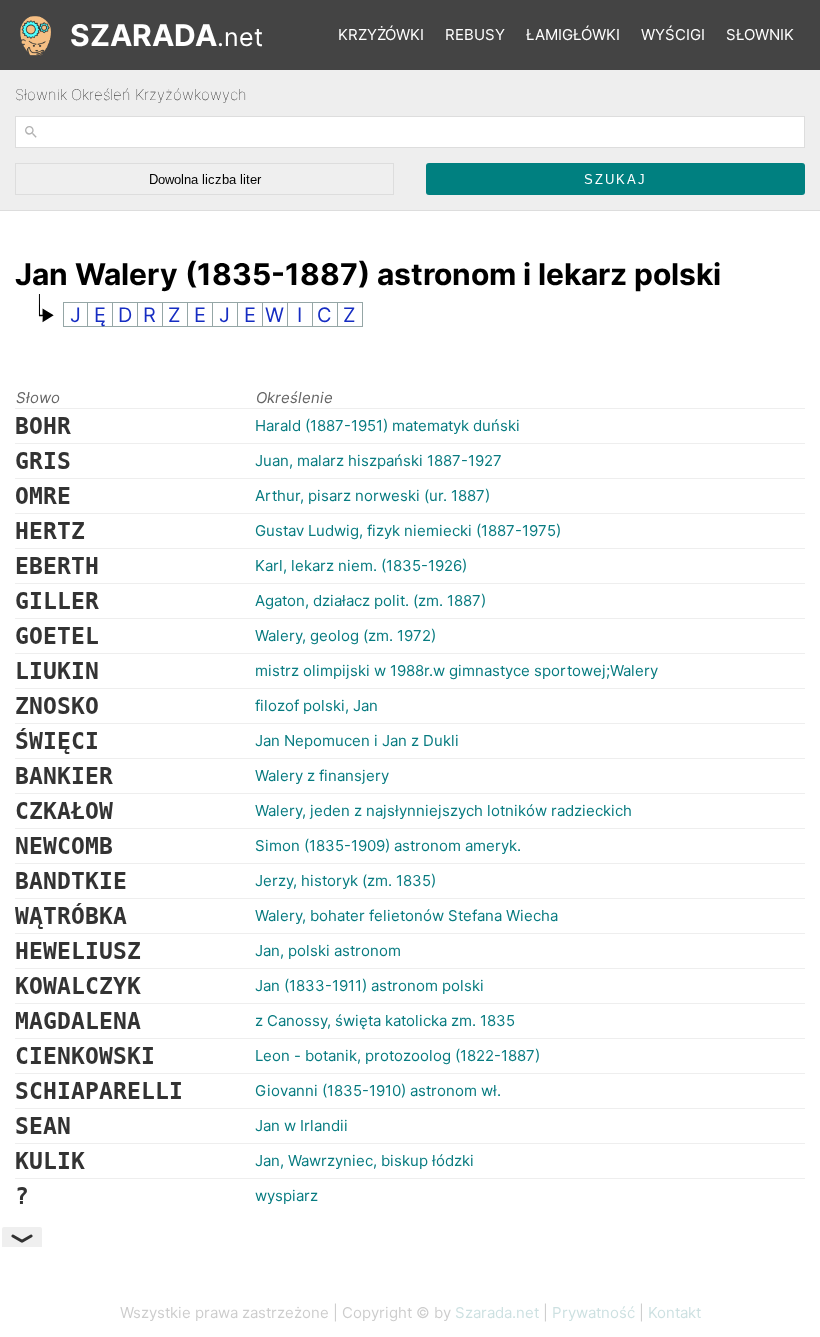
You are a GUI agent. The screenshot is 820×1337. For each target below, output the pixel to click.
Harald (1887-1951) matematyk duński (387, 425)
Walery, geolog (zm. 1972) (345, 635)
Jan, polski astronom (328, 950)
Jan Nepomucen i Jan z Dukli (357, 740)
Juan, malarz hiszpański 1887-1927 (378, 460)
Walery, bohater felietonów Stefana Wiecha (406, 915)
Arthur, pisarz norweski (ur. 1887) (372, 495)
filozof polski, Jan (316, 705)
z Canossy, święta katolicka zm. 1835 (385, 1020)
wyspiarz (286, 1195)
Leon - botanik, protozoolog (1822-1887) (397, 1055)
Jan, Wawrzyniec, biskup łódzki (364, 1160)
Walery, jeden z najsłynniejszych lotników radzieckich (443, 810)
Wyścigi (673, 34)
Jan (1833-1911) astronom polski (369, 985)
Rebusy (475, 34)
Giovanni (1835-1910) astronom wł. (378, 1090)
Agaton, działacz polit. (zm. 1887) (370, 600)
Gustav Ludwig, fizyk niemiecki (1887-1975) (408, 530)
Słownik (760, 34)
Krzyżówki (381, 34)
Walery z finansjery (322, 775)
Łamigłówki (573, 34)
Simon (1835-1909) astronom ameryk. (388, 845)
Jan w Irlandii (301, 1125)
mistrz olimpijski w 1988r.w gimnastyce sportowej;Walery (456, 670)
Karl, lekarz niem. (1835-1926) (361, 565)
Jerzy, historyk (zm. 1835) (345, 880)
